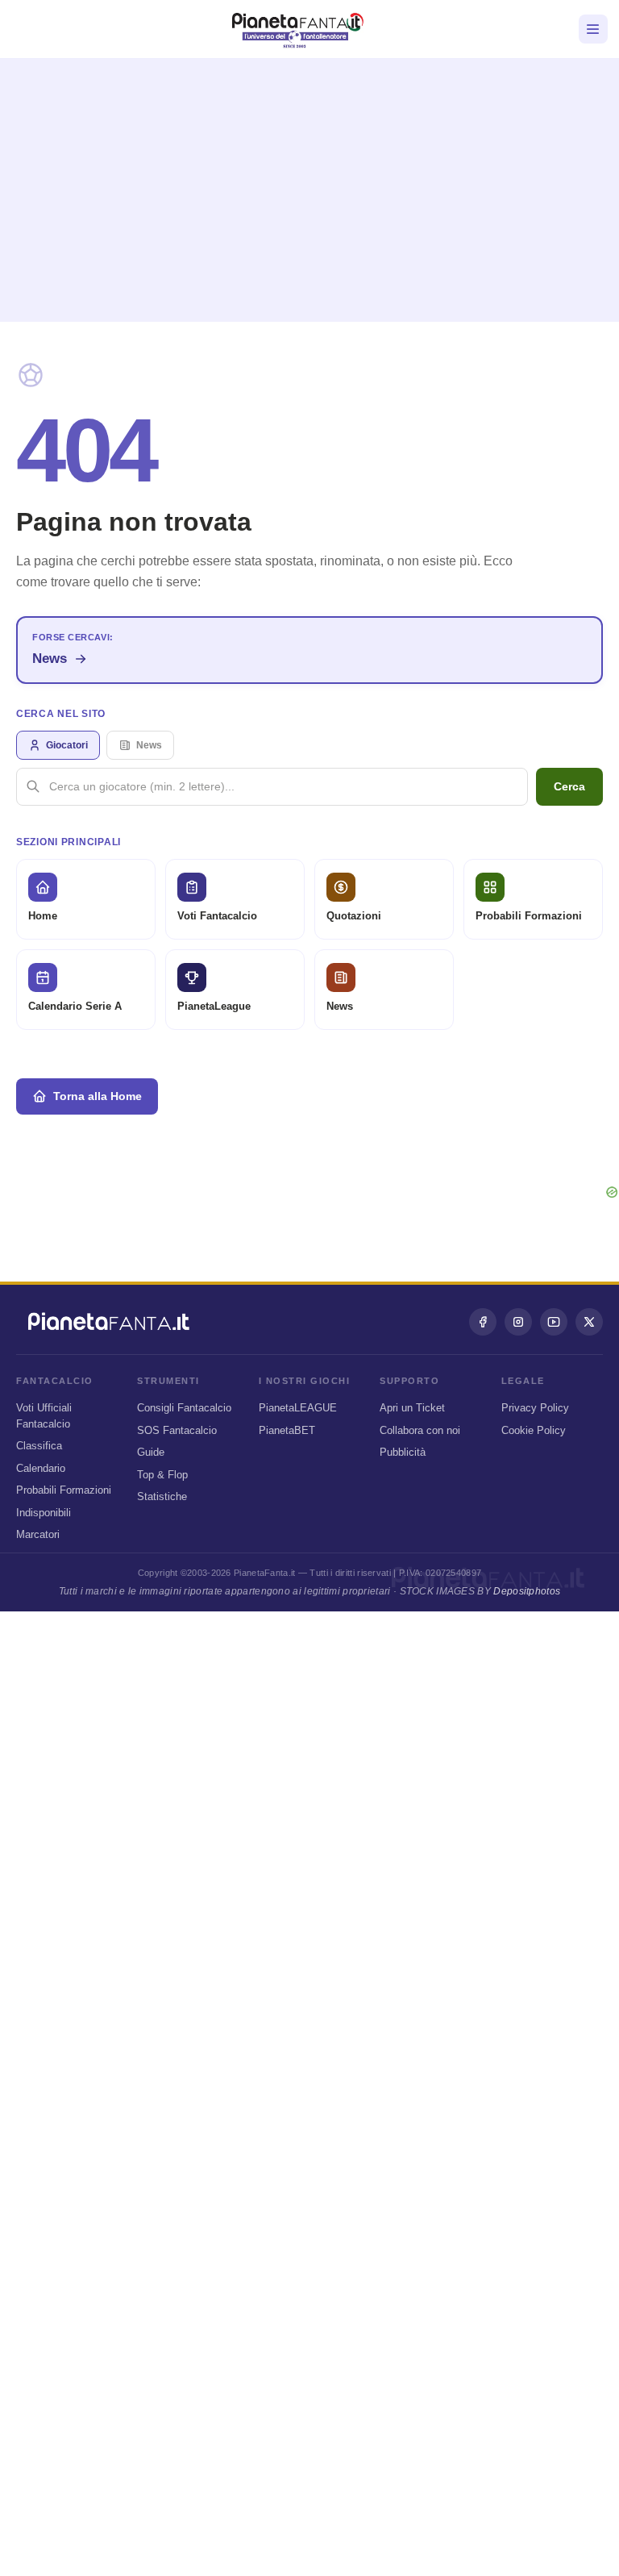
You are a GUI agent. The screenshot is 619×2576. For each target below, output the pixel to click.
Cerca (569, 786)
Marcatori (38, 1534)
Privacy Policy (535, 1408)
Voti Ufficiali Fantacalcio (44, 1416)
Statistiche (162, 1496)
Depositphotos (527, 1591)
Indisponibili (44, 1513)
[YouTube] (554, 1322)
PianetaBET (287, 1430)
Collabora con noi (420, 1430)
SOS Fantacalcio (177, 1430)
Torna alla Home (98, 1096)
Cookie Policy (534, 1430)
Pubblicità (403, 1452)
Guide (151, 1452)
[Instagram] (518, 1322)
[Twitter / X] (589, 1322)
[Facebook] (483, 1322)
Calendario (41, 1468)
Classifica (39, 1446)
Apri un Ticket (412, 1408)
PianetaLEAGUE (298, 1408)
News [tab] (149, 745)
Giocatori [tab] (67, 745)
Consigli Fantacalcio (184, 1408)
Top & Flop (162, 1475)
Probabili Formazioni (64, 1490)
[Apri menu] (593, 29)
